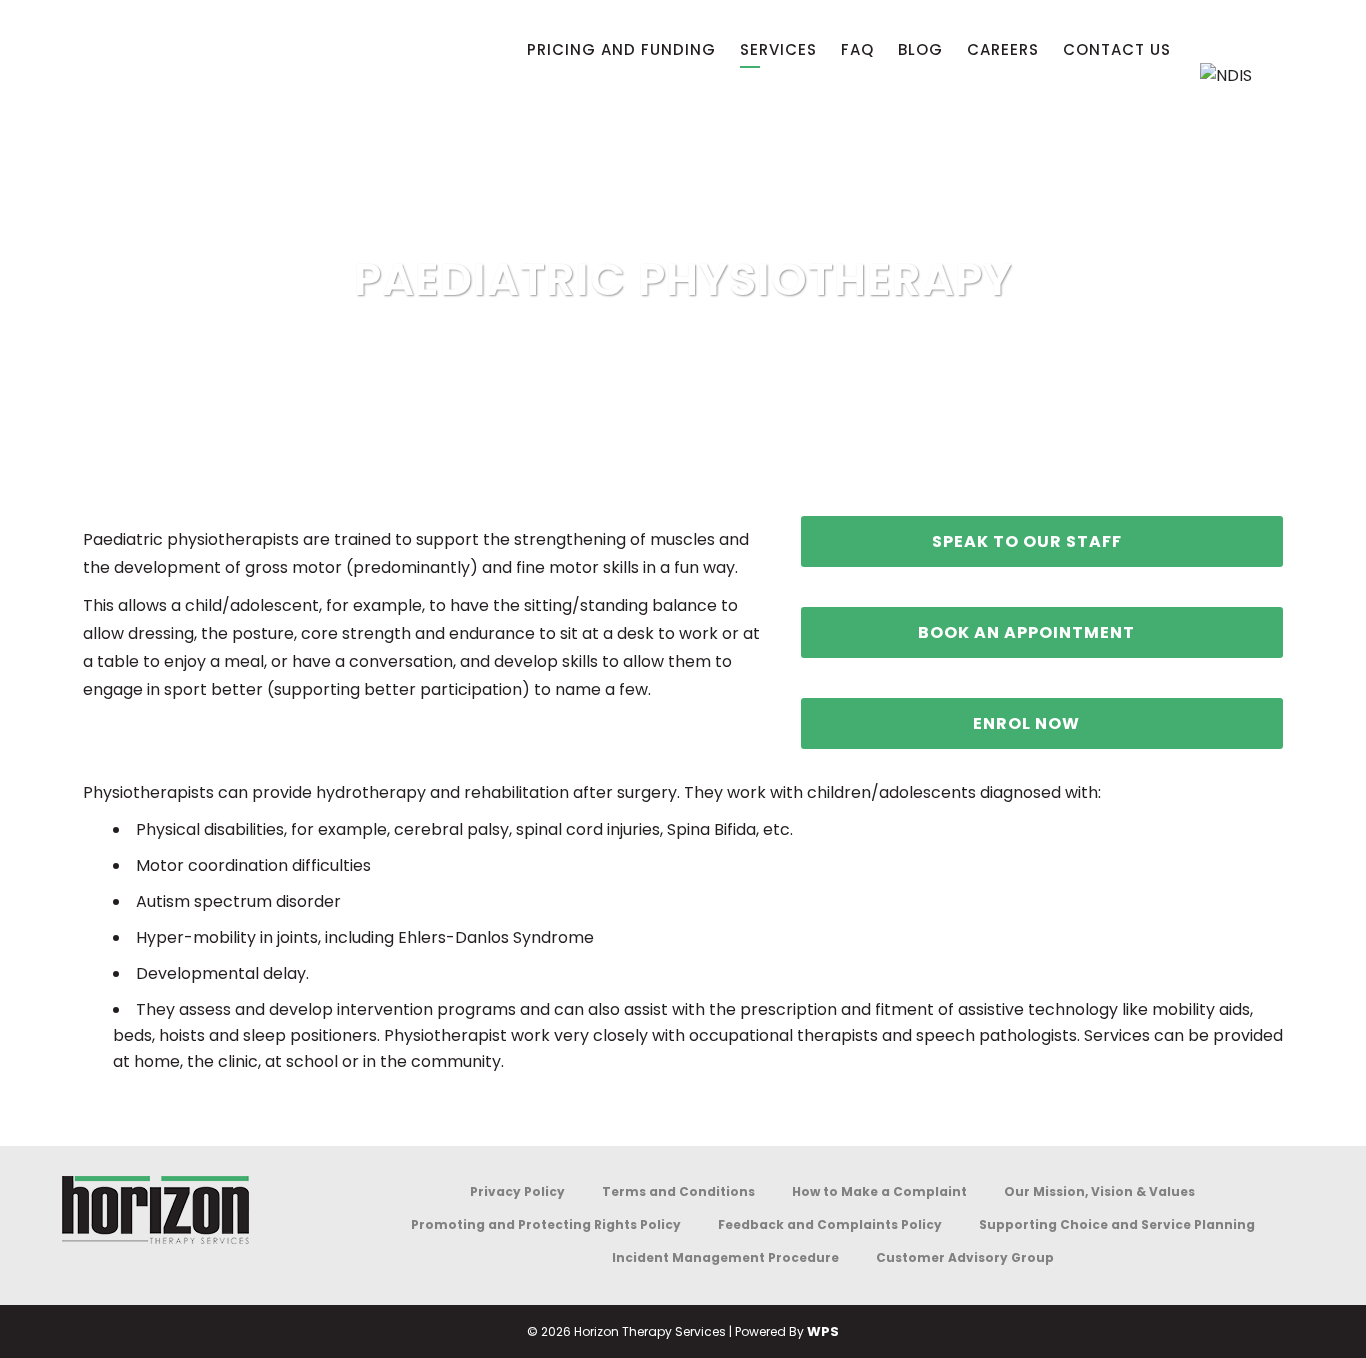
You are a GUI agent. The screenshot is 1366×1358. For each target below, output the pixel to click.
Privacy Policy (517, 1191)
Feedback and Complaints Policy (830, 1224)
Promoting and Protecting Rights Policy (546, 1224)
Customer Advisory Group (965, 1257)
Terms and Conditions (678, 1191)
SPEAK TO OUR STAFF (1027, 541)
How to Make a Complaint (879, 1191)
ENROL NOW (1026, 723)
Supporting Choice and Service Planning (1117, 1224)
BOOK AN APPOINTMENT (1026, 632)
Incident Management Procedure (725, 1257)
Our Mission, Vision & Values (1099, 1191)
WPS (823, 1331)
